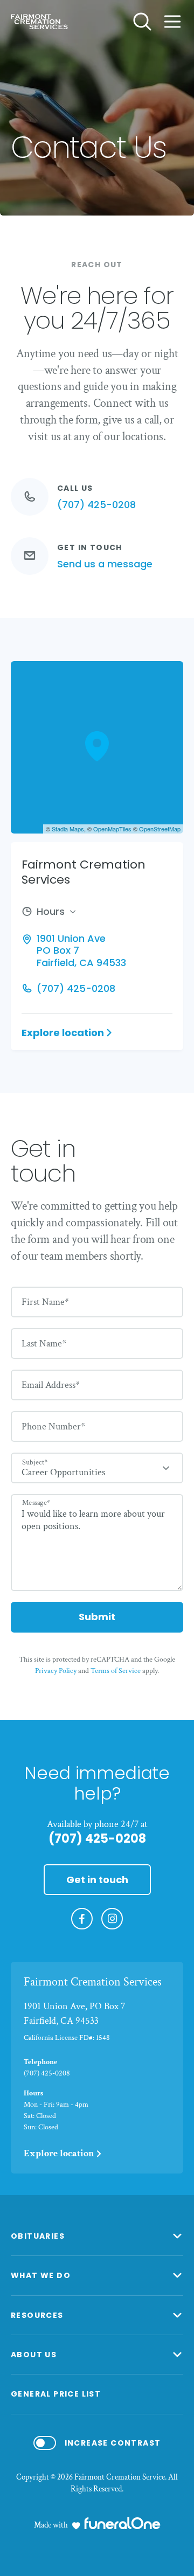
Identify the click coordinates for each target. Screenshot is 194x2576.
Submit (97, 1617)
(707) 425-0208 (97, 1839)
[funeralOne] (122, 2523)
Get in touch (97, 1880)
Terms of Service (116, 1671)
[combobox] (97, 1468)
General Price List (56, 2394)
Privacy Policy (56, 1671)
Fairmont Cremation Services (93, 1982)
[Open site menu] (172, 22)
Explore (63, 1033)
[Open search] (142, 22)
